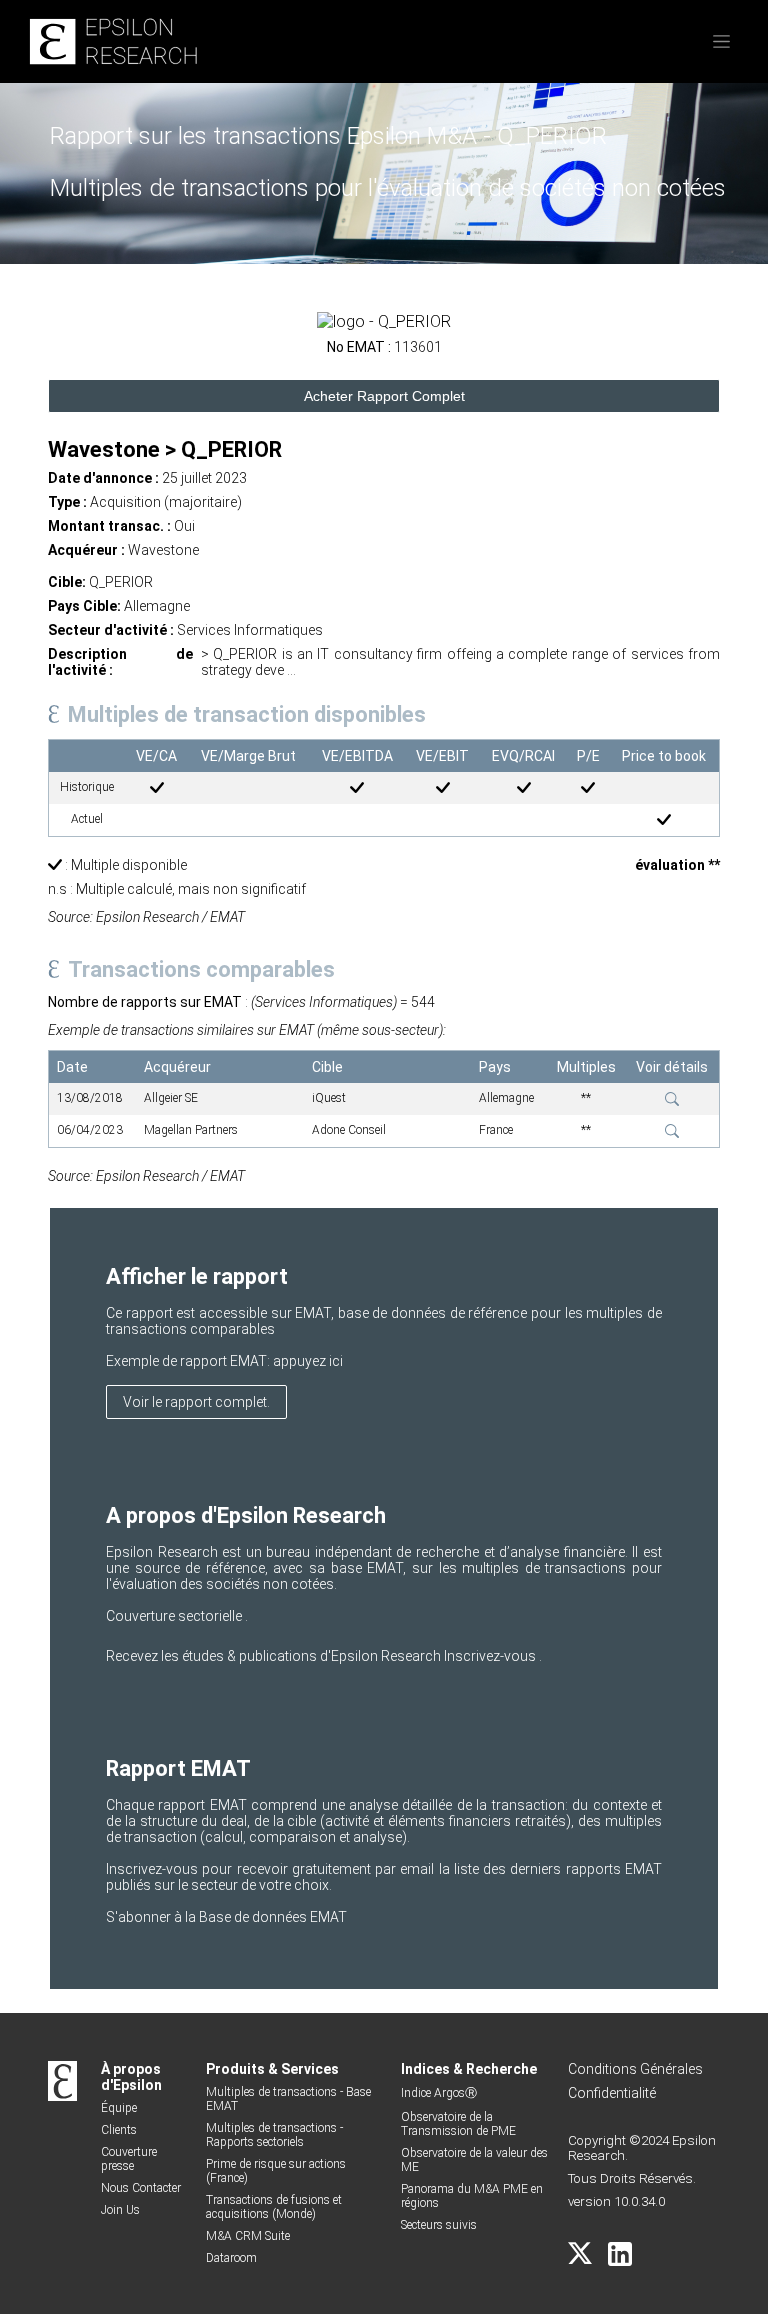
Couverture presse (129, 2159)
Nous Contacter (141, 2188)
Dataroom (231, 2258)
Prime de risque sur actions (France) (276, 2171)
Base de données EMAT (273, 1917)
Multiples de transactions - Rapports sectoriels (274, 2135)
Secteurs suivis (439, 2225)
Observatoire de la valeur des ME (474, 2160)
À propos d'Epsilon (131, 2077)
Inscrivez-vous (491, 1656)
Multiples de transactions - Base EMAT (288, 2099)
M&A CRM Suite (248, 2236)
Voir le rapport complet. (196, 1402)
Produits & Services (272, 2069)
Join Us (120, 2210)
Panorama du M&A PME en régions (472, 2196)
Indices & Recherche (469, 2069)
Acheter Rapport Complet (384, 396)
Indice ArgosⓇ (439, 2093)
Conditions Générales (635, 2069)
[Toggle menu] (721, 41)
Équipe (119, 2108)
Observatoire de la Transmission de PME (458, 2124)
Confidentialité (612, 2093)
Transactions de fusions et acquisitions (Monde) (274, 2207)
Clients (119, 2130)
